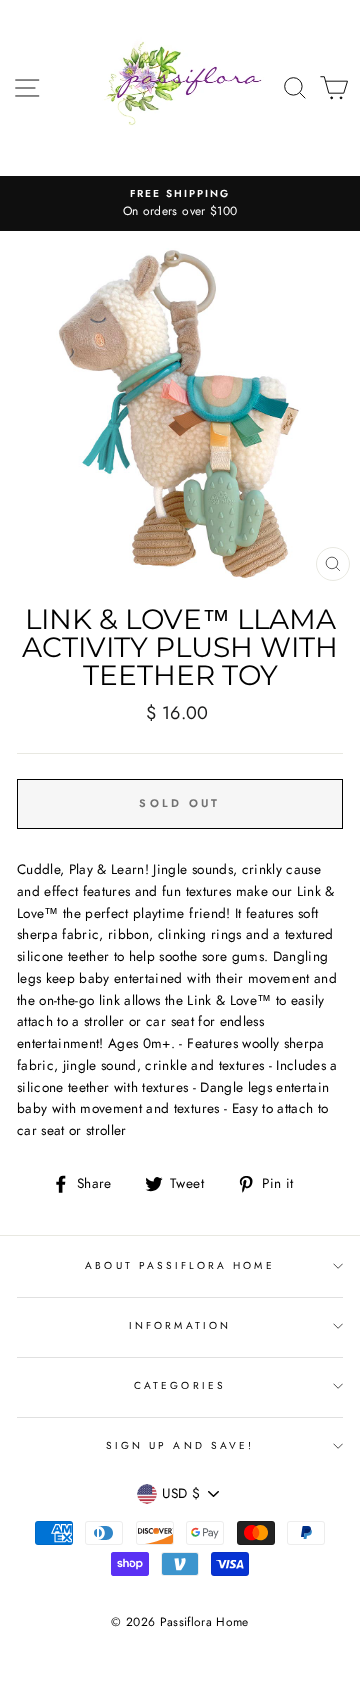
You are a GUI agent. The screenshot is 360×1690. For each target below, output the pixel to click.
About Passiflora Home (179, 1265)
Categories (180, 1385)
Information (180, 1325)
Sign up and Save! (180, 1445)
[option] (180, 204)
